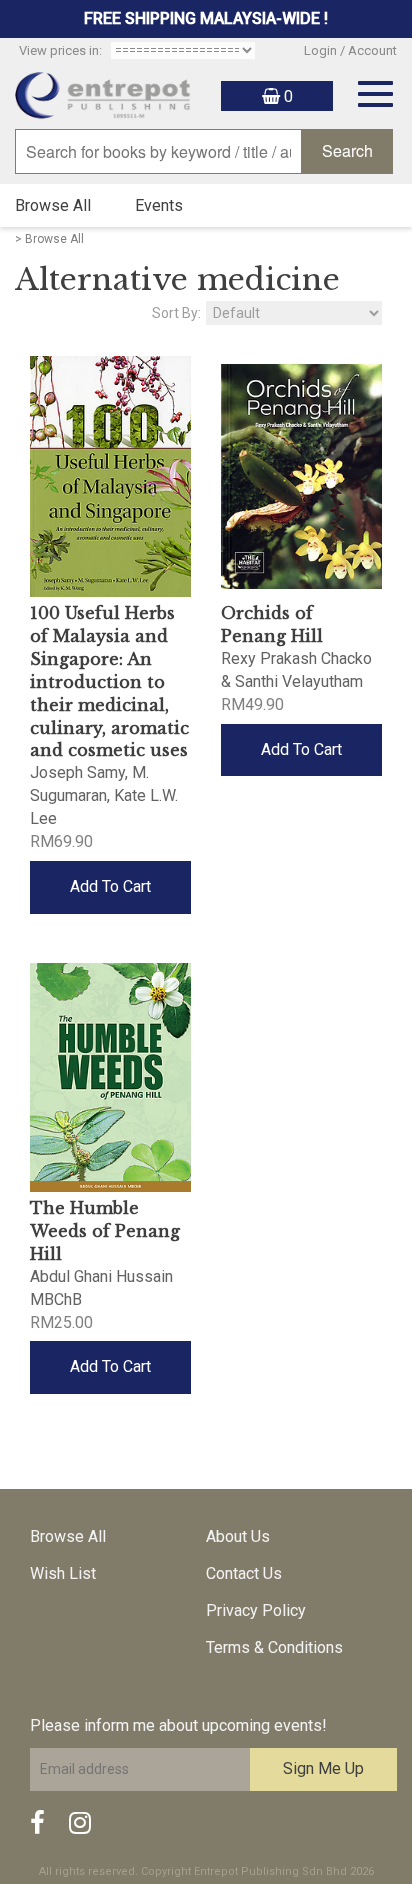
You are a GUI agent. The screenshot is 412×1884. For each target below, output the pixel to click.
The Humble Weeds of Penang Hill (105, 1231)
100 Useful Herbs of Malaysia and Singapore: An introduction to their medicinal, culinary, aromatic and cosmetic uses (109, 681)
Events (159, 205)
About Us (238, 1536)
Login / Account (350, 50)
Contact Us (244, 1573)
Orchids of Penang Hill (272, 624)
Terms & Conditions (274, 1647)
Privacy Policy (256, 1610)
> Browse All (49, 239)
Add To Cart (110, 886)
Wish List (63, 1573)
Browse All (53, 205)
